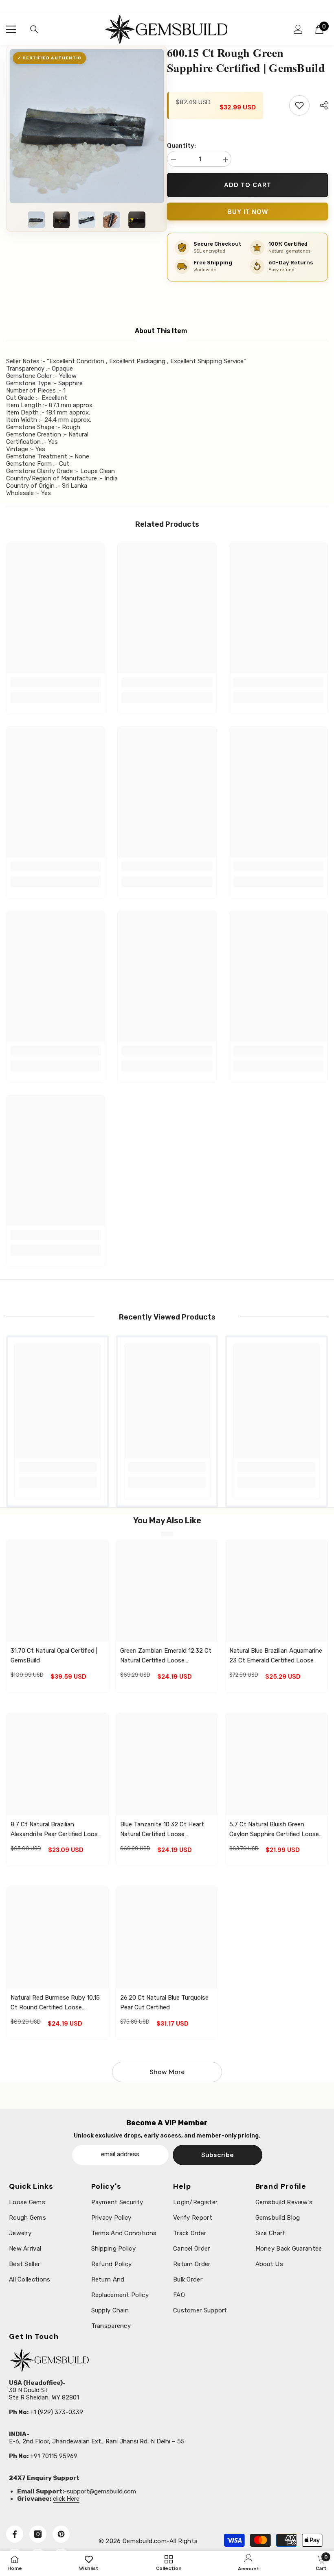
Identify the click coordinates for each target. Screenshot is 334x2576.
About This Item (161, 331)
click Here (66, 2499)
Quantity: (181, 146)
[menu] (11, 29)
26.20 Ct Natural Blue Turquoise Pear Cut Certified (164, 2002)
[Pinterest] (61, 2534)
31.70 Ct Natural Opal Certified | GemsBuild (54, 1656)
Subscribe (218, 2155)
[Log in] (298, 29)
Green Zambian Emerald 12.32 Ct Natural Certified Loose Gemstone (166, 1656)
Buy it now (248, 212)
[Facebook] (15, 2534)
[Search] (34, 29)
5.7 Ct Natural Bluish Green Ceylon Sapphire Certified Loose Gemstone (274, 1830)
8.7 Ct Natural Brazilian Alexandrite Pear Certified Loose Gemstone (56, 1830)
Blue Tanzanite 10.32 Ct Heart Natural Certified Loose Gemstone (162, 1830)
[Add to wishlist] (299, 105)
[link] (56, 682)
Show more (167, 2072)
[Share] (321, 105)
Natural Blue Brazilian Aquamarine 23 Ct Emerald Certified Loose (276, 1656)
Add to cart (248, 185)
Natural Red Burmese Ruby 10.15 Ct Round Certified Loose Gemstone (55, 2003)
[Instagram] (38, 2534)
